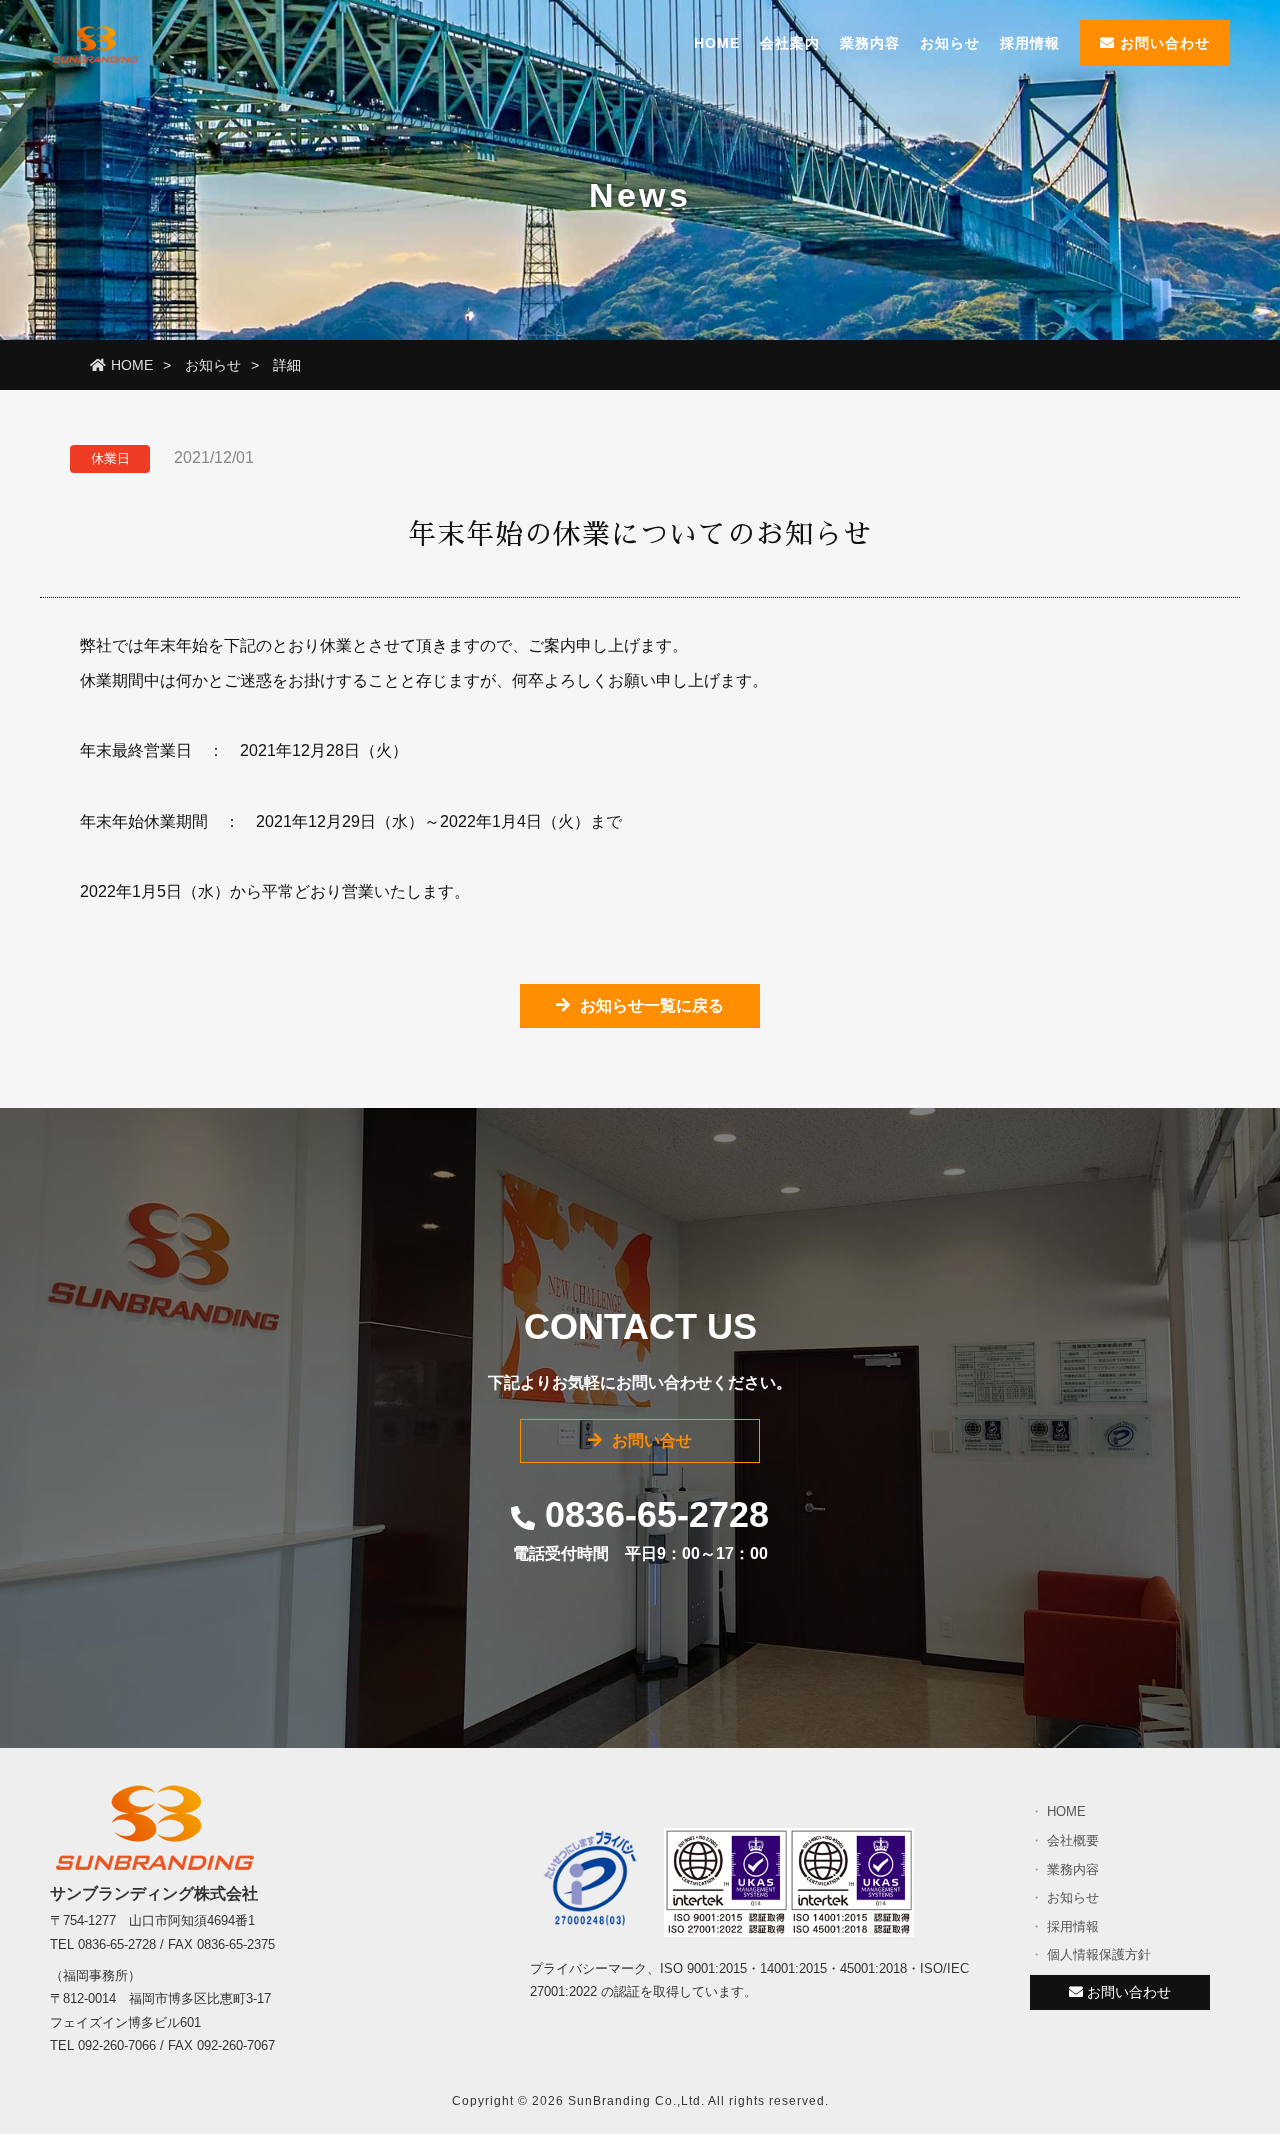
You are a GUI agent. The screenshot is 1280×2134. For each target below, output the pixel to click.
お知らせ (950, 43)
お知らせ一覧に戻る (652, 1005)
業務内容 (870, 43)
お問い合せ (652, 1440)
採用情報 (1030, 43)
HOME (717, 43)
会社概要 (1073, 1840)
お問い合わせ (1162, 43)
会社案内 (790, 43)
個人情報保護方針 (1099, 1954)
